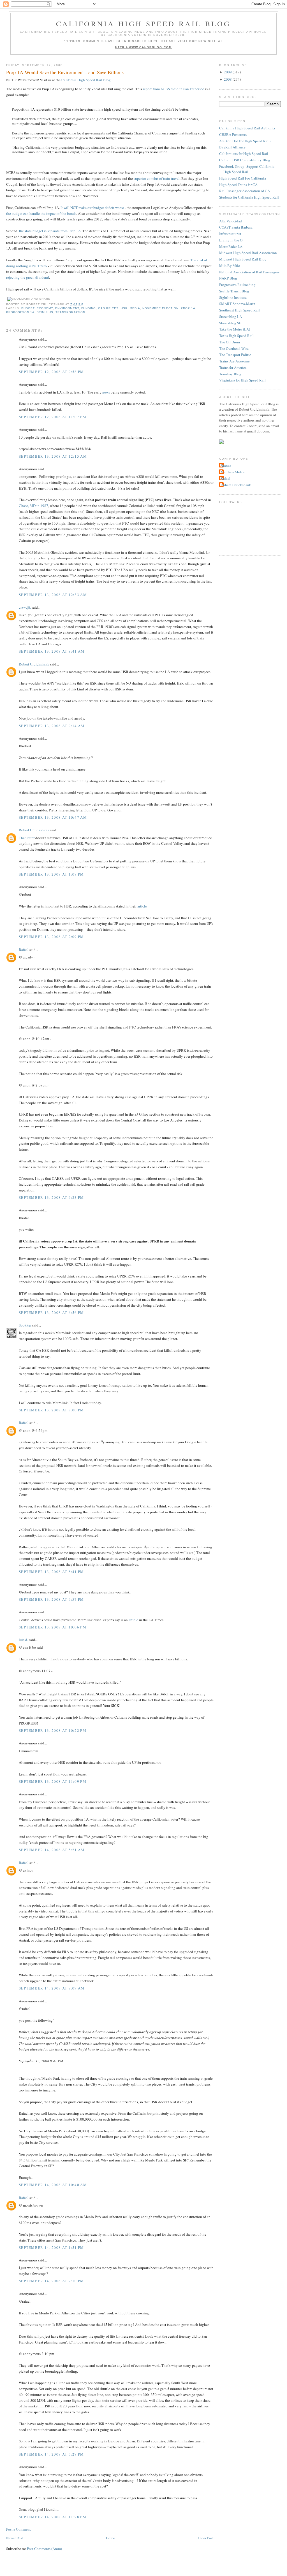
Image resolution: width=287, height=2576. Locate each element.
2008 (228, 79)
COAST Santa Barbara (236, 227)
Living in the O (231, 240)
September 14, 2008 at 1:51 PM (51, 2247)
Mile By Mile (230, 266)
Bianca (226, 466)
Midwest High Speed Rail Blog (243, 259)
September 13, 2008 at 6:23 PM (51, 1197)
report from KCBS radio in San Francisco (174, 89)
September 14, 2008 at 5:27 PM (51, 2454)
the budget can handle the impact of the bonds (41, 213)
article (142, 906)
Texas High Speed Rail (236, 336)
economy (45, 308)
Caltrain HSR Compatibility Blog (245, 160)
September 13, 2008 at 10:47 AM (53, 817)
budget (28, 308)
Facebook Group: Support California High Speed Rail (247, 169)
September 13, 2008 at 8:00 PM (51, 1410)
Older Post (206, 2538)
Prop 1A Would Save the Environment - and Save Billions (65, 72)
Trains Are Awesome (234, 361)
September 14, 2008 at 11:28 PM (53, 2517)
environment (67, 308)
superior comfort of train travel (157, 178)
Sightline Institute (233, 297)
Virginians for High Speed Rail (242, 380)
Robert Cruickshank (34, 664)
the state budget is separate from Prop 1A (50, 231)
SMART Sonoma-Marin (237, 304)
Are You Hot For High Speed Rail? (245, 141)
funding (89, 308)
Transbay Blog (230, 374)
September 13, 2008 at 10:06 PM (53, 1627)
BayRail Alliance (232, 147)
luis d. (23, 1640)
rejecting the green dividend (28, 277)
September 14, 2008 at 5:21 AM (52, 1850)
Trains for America (233, 367)
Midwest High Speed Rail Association (248, 253)
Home (110, 2538)
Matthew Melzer (233, 472)
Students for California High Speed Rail (249, 197)
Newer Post (15, 2538)
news (106, 392)
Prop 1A (188, 308)
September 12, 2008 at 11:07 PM (53, 417)
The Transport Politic (235, 355)
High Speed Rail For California (243, 178)
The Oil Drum (230, 342)
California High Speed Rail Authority (247, 128)
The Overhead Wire (234, 348)
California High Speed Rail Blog (143, 24)
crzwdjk (25, 607)
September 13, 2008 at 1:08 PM (51, 874)
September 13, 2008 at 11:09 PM (53, 1781)
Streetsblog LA (231, 317)
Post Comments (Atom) (44, 2549)
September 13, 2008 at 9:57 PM (51, 1599)
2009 (228, 72)
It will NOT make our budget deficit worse (92, 208)
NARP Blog (228, 278)
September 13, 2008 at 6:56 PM (51, 1313)
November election (160, 308)
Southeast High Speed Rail (239, 310)
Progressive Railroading (237, 285)
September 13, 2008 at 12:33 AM (53, 595)
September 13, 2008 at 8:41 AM (52, 651)
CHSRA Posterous (233, 134)
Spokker (25, 1325)
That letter (27, 838)
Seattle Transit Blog (234, 291)
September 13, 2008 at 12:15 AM (53, 456)
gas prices (108, 308)
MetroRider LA (231, 246)
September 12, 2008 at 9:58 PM (51, 372)
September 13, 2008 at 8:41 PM (51, 1572)
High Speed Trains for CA (238, 185)
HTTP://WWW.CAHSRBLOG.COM (144, 47)
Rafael (24, 950)
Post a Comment (18, 2529)
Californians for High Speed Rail (244, 153)
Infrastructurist (230, 234)
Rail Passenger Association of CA (245, 191)
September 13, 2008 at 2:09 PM (51, 937)
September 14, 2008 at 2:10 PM (51, 2281)
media (135, 308)
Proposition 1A (20, 312)
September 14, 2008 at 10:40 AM (53, 2185)
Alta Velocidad (231, 221)
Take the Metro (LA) (235, 329)
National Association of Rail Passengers (249, 272)
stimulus (45, 312)
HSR (124, 308)
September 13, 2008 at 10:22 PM (53, 1730)
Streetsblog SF (230, 323)
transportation (70, 312)
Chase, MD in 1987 (33, 506)
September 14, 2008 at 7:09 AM (52, 1988)
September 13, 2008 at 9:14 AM (52, 726)
